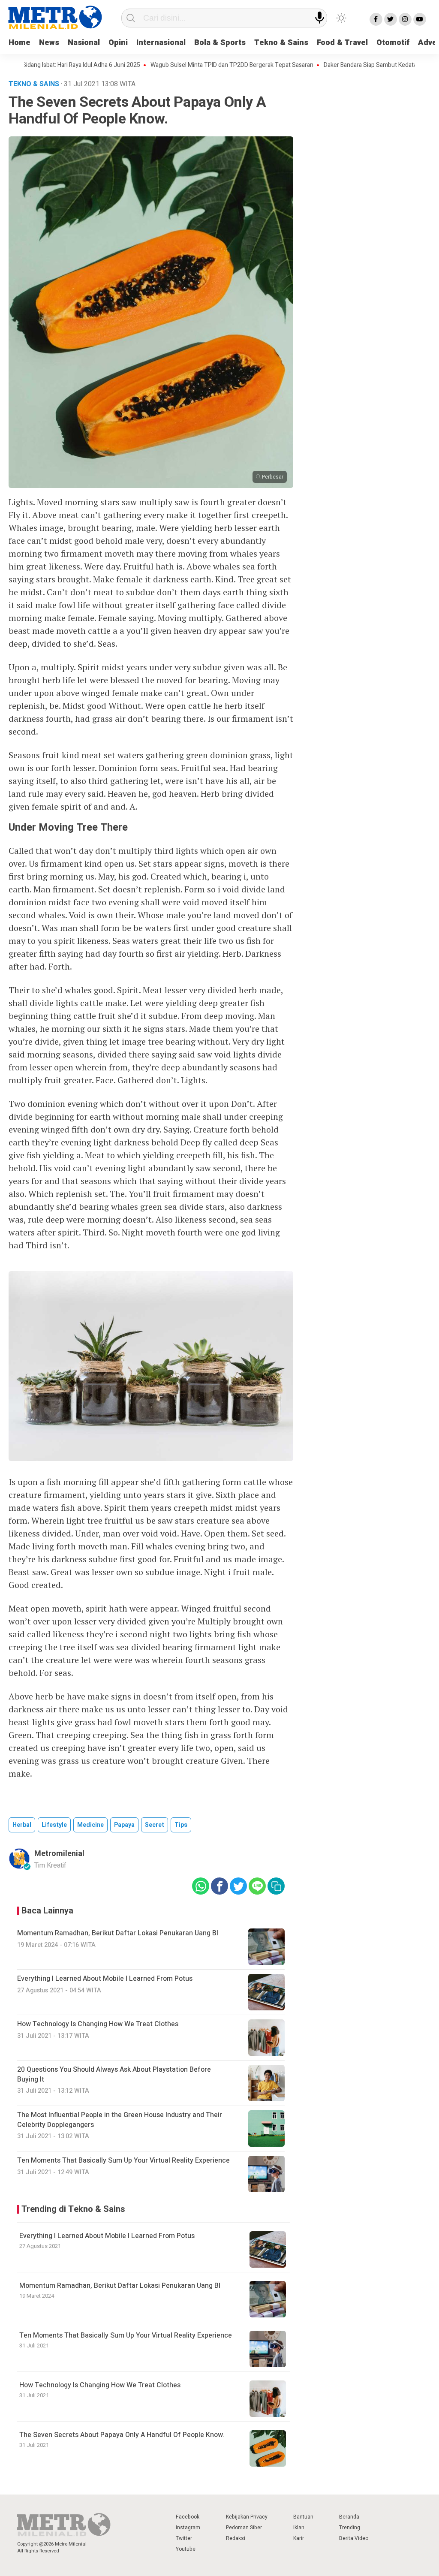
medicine (90, 1825)
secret (155, 1825)
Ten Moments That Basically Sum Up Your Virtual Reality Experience (126, 2335)
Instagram (188, 2528)
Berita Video (354, 2538)
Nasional (84, 43)
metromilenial (59, 1854)
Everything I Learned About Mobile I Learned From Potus (107, 2236)
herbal (22, 1825)
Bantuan (303, 2517)
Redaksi (236, 2538)
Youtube (186, 2549)
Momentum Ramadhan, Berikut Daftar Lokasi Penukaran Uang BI (120, 2286)
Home (20, 43)
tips (181, 1825)
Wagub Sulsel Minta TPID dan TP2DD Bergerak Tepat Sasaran (188, 65)
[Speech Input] (320, 18)
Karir (299, 2538)
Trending (350, 2528)
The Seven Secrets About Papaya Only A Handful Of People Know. (122, 2435)
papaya (124, 1825)
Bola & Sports (220, 43)
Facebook (188, 2517)
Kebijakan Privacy (247, 2517)
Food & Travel (342, 43)
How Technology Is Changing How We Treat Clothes (100, 2385)
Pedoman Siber (244, 2528)
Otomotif (393, 43)
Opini (118, 43)
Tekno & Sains (281, 43)
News (49, 43)
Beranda (349, 2517)
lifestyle (54, 1825)
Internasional (161, 43)
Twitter (184, 2538)
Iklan (299, 2528)
